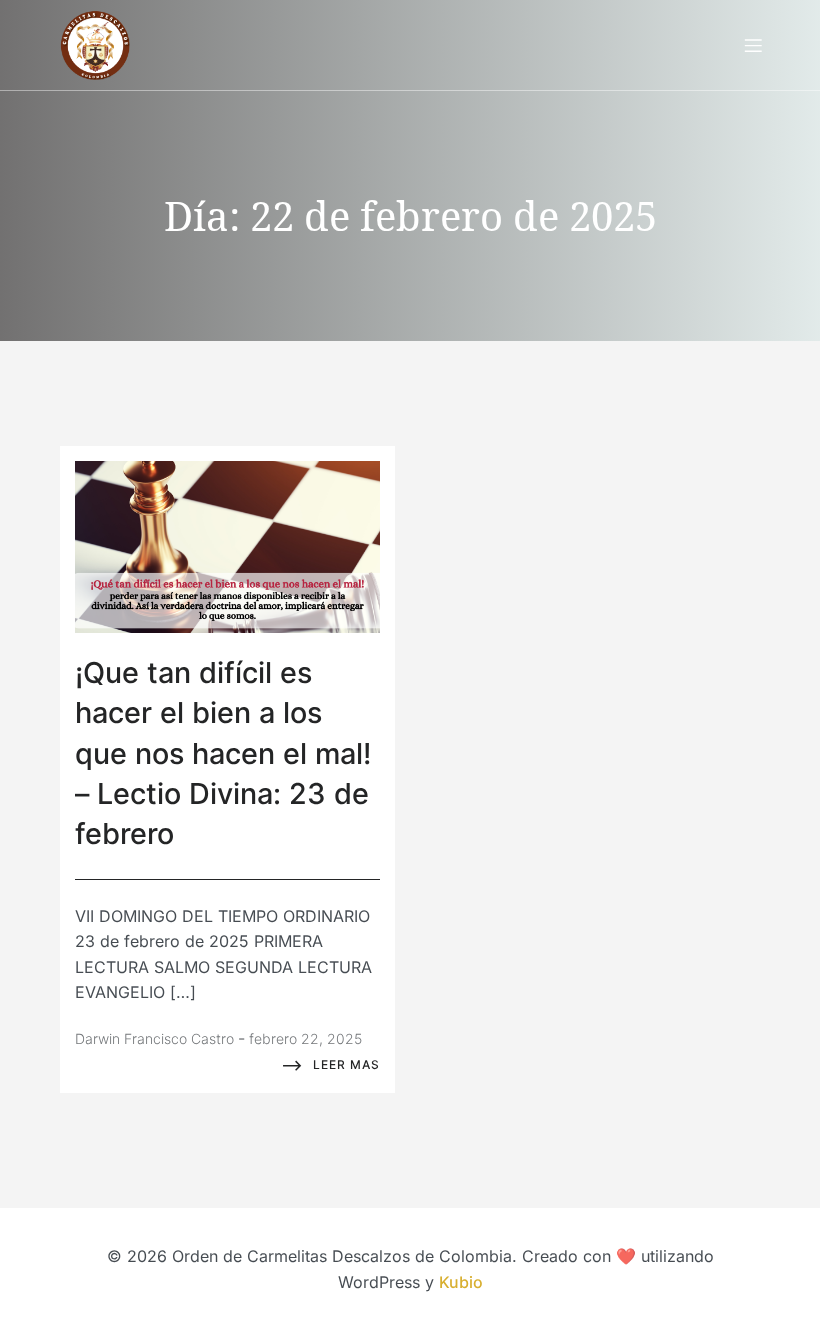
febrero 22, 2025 (305, 1038)
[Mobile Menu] (753, 45)
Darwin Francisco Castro (154, 1038)
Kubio (461, 1282)
